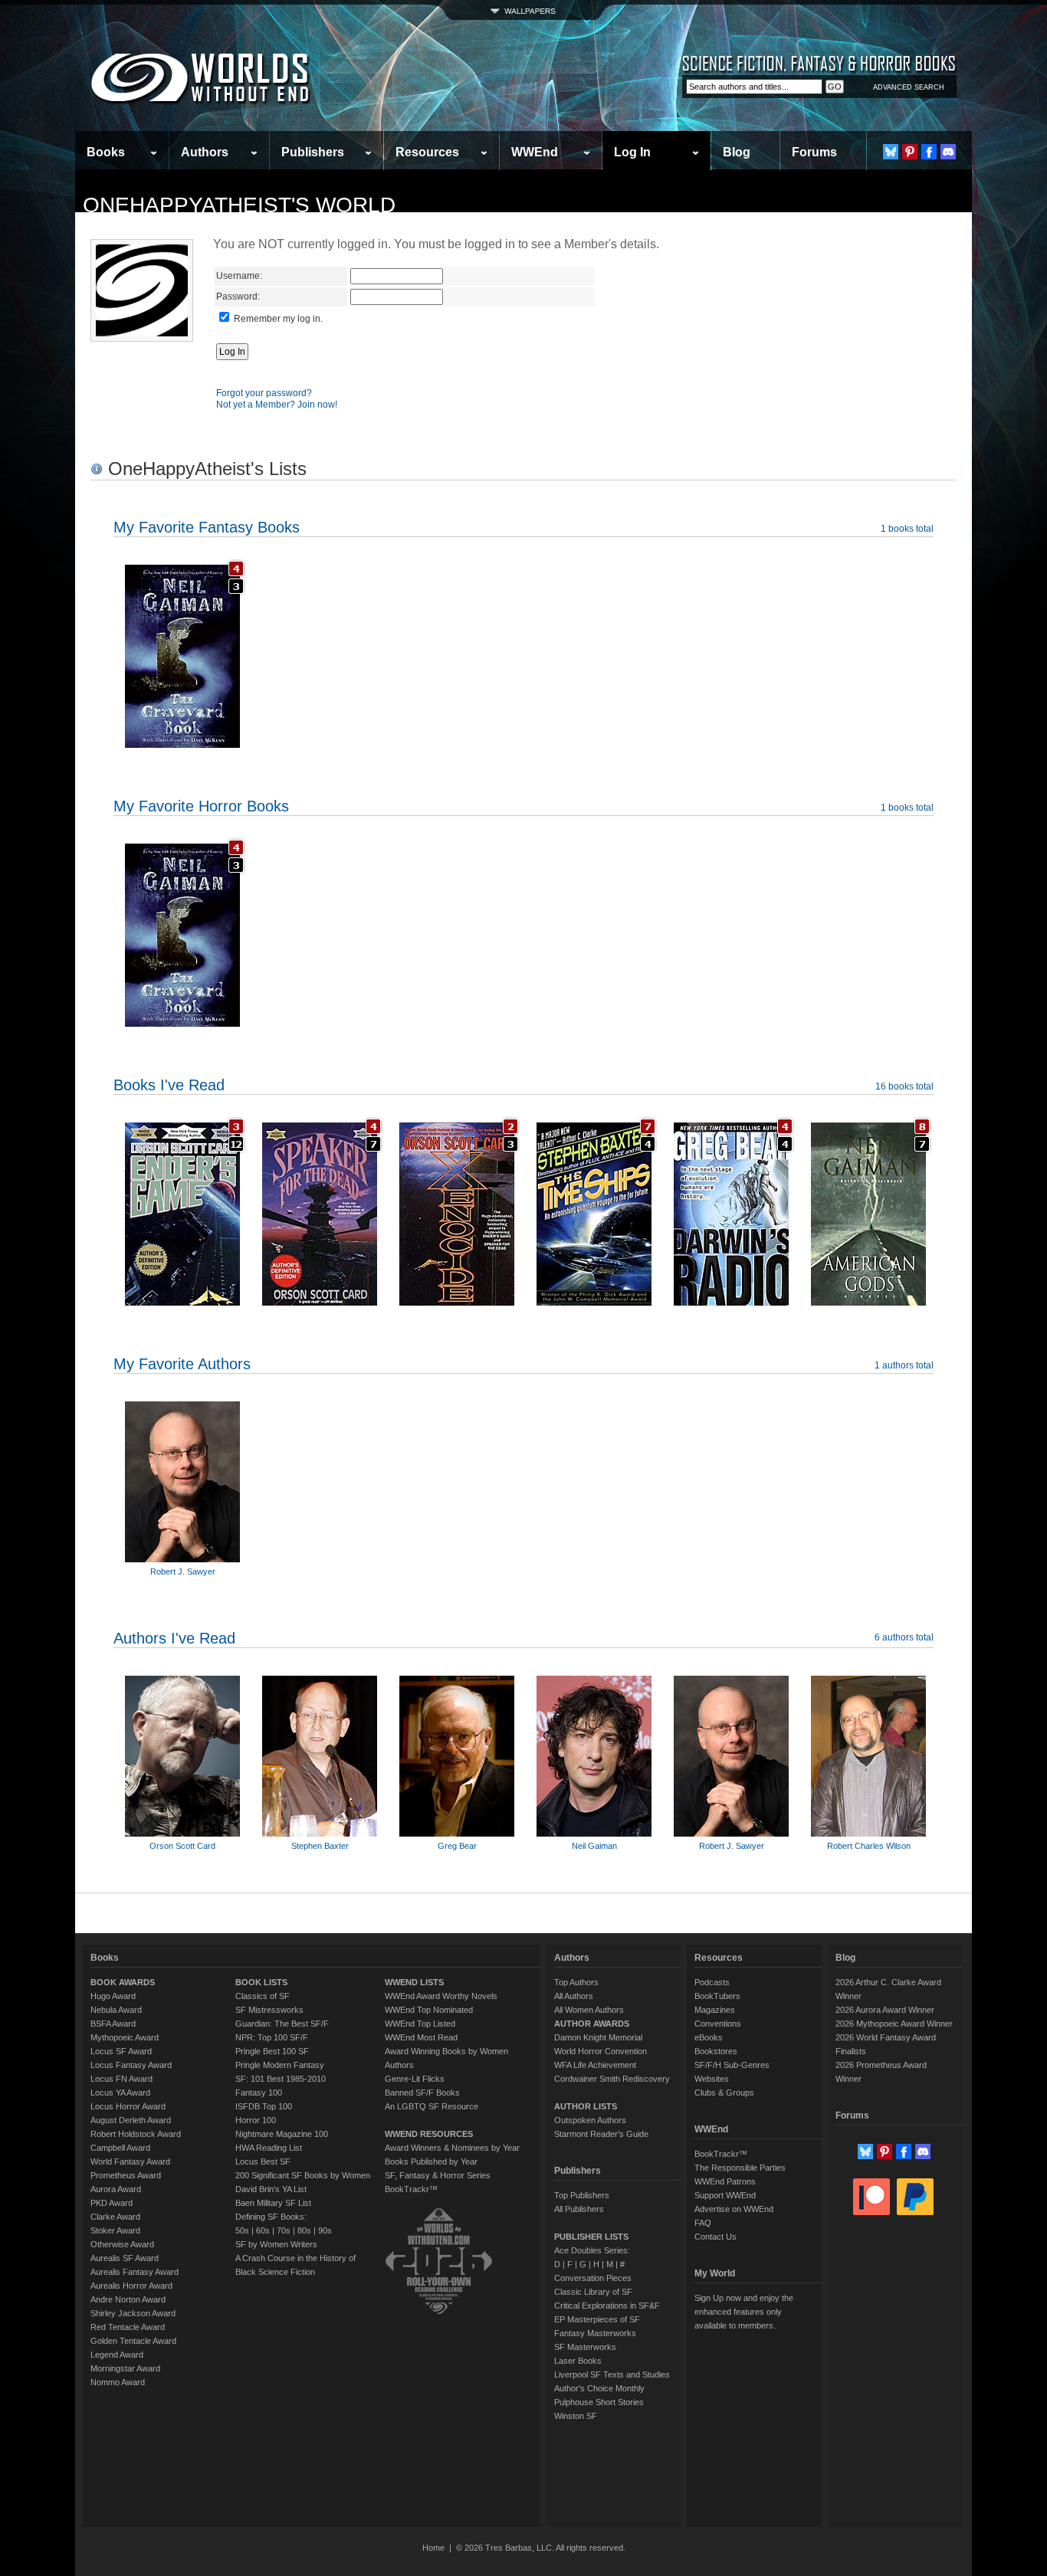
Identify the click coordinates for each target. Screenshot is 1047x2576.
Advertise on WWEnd (734, 2209)
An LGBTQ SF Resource (432, 2106)
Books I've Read (169, 1085)
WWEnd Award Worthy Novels (441, 1996)
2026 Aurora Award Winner (885, 2010)
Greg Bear (457, 1846)
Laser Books (578, 2361)
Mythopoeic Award (125, 2037)
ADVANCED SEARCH (909, 87)
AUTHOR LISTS (586, 2106)
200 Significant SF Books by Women (303, 2175)
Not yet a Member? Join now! (277, 405)
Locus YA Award (120, 2093)
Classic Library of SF (593, 2292)
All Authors (574, 1996)
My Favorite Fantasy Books (207, 527)
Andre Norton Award (128, 2299)
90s (325, 2230)
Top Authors (576, 1982)
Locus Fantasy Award (131, 2065)
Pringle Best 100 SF (272, 2051)
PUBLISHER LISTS (591, 2237)
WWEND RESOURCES (429, 2134)
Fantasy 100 (259, 2093)
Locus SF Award (121, 2051)
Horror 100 (256, 2120)
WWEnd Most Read (421, 2037)
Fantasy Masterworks (595, 2333)
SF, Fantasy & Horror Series (438, 2175)
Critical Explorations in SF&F (607, 2306)
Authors (205, 152)
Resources (427, 152)
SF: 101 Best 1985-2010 (281, 2079)
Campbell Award (120, 2148)
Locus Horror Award (128, 2106)
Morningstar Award (125, 2368)
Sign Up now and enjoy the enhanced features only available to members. (744, 2312)
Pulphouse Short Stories (599, 2402)
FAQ (703, 2223)
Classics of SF (263, 1996)
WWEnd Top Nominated (429, 2010)
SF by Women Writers (276, 2244)
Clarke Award (115, 2217)
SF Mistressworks (269, 2010)
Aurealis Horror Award (131, 2286)
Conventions (718, 2024)
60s (263, 2230)
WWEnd (535, 152)
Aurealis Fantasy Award (135, 2272)
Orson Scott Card (182, 1846)
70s (284, 2230)
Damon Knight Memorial (598, 2037)
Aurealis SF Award (125, 2258)
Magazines (715, 2010)
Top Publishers (582, 2195)
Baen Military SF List (273, 2203)
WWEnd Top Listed (420, 2024)
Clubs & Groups (724, 2093)
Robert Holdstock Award (136, 2134)
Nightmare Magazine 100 (282, 2134)
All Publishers (579, 2209)
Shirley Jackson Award (133, 2313)
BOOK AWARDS (123, 1982)
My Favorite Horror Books (201, 806)
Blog (737, 152)
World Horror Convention (601, 2051)
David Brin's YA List (271, 2189)
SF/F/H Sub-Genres (732, 2065)
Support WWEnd (725, 2195)
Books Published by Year (431, 2161)
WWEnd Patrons (725, 2181)
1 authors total (904, 1365)
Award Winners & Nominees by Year (452, 2148)
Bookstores (716, 2051)
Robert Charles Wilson (869, 1846)
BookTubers (717, 1996)
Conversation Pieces (593, 2278)
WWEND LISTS (414, 1982)
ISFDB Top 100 (264, 2106)
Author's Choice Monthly (599, 2388)
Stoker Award (115, 2230)
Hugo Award (113, 1996)
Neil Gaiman (594, 1846)
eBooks (709, 2037)
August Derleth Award (131, 2120)
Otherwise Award (122, 2244)
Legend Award (117, 2355)
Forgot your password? (264, 393)
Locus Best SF (263, 2161)
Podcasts (712, 1982)
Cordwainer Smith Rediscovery (612, 2079)
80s (304, 2230)
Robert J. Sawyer (183, 1571)
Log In (632, 152)
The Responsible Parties (740, 2168)
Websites (712, 2079)
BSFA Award (113, 2024)
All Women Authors (589, 2010)
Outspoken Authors (590, 2120)
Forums (814, 152)
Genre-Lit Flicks (415, 2079)
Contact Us (716, 2237)
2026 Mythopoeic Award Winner (894, 2024)
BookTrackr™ (411, 2189)
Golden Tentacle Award (133, 2341)
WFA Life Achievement (595, 2065)
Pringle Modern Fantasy (280, 2065)
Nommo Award (118, 2382)
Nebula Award (116, 2010)
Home (433, 2548)
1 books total (907, 529)
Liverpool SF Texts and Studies (612, 2374)
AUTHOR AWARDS (592, 2024)
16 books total (904, 1086)
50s (242, 2230)
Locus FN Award (121, 2079)
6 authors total (904, 1637)
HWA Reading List (269, 2148)
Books (106, 152)
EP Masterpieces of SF (597, 2319)
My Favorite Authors (182, 1364)
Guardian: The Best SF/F (282, 2024)
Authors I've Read (174, 1638)
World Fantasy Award (130, 2161)
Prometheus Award (126, 2175)
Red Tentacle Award (128, 2327)
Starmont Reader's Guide (601, 2134)
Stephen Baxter (320, 1846)
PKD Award (112, 2203)
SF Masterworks (585, 2347)
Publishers (313, 152)
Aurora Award (116, 2189)
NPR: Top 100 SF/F (272, 2037)
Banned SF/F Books (422, 2093)
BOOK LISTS (261, 1982)
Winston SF (576, 2416)
